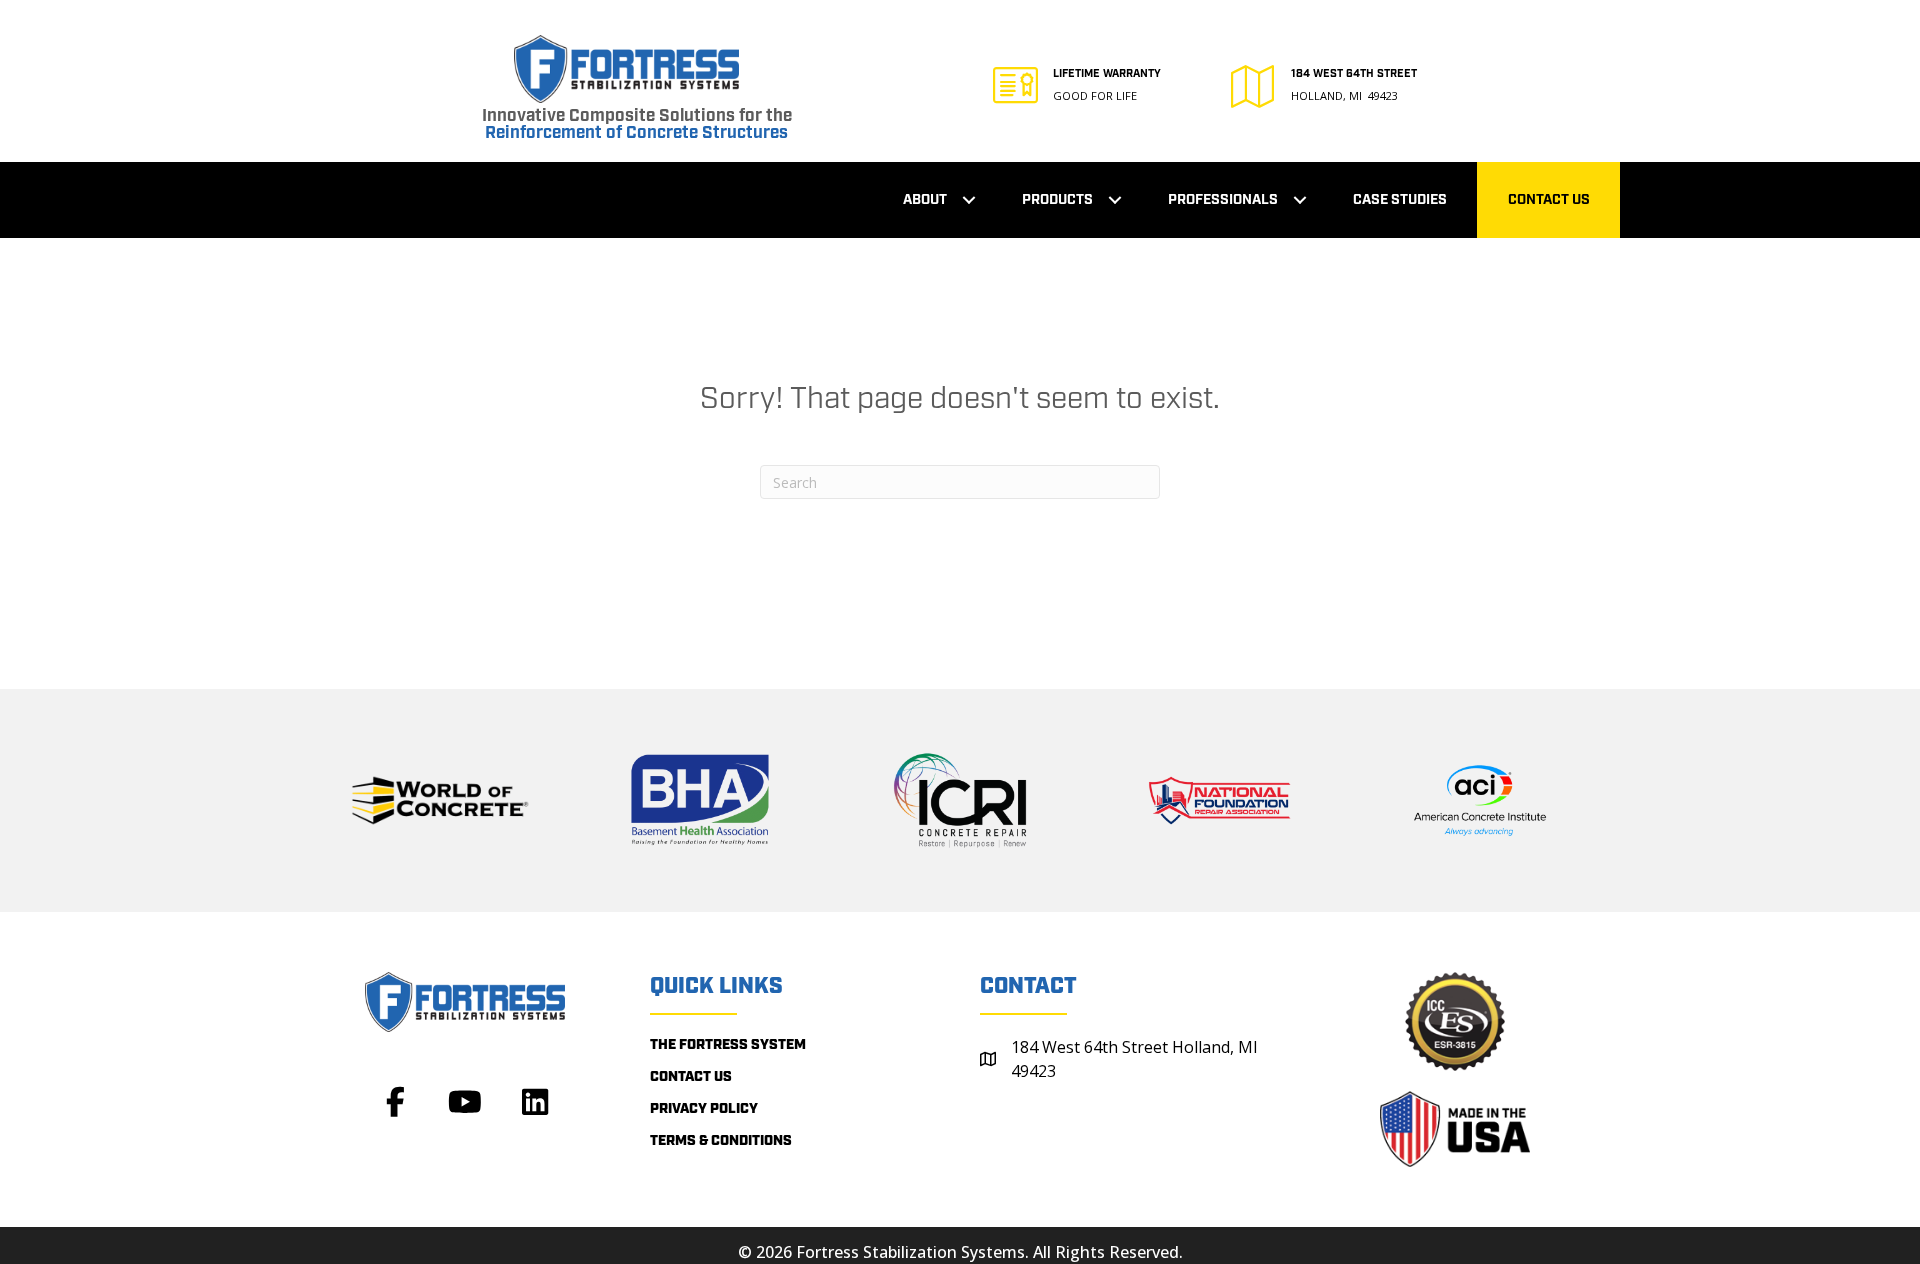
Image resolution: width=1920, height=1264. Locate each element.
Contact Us (1549, 200)
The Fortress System (728, 1045)
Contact (1028, 986)
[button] (969, 200)
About (925, 200)
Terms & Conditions (721, 1141)
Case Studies (1400, 200)
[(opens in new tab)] (440, 799)
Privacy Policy (704, 1109)
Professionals (1223, 200)
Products (1057, 200)
